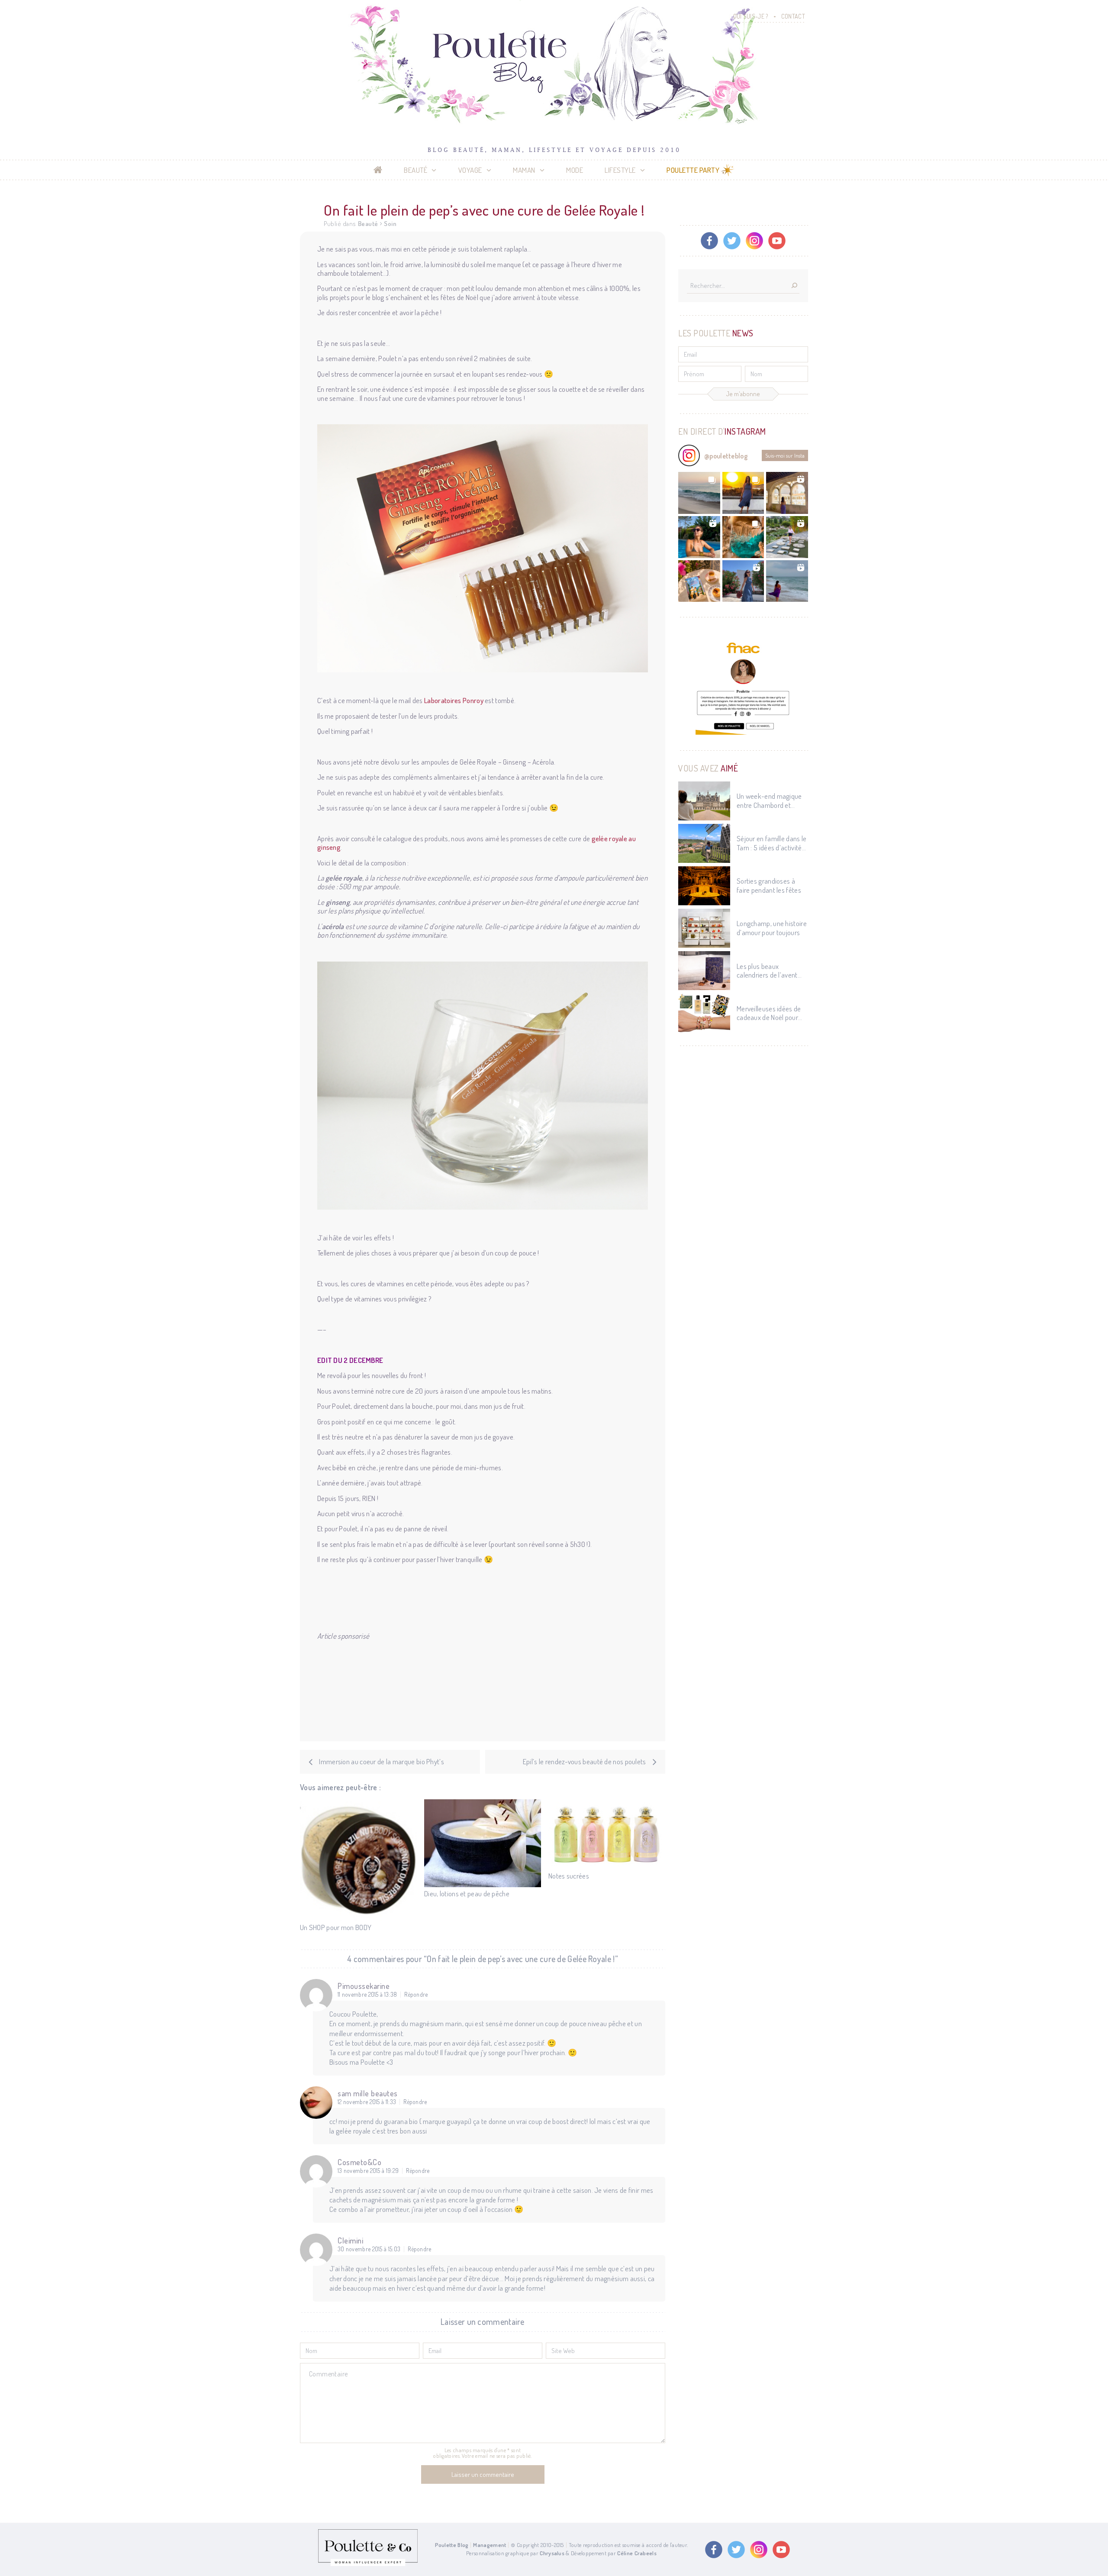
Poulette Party (693, 170)
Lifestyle (620, 170)
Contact (793, 16)
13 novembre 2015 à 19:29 (368, 2171)
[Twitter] (732, 241)
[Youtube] (777, 241)
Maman (524, 170)
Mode (575, 170)
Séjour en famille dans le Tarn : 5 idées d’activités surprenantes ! (772, 843)
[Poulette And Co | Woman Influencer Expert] (368, 2564)
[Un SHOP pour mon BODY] (358, 1860)
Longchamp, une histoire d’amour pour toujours (772, 928)
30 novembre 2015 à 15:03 (369, 2249)
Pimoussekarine (364, 1986)
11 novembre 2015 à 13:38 (367, 1995)
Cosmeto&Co (359, 2162)
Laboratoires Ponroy (454, 700)
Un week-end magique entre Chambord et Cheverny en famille (769, 801)
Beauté (415, 170)
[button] (699, 493)
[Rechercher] (794, 286)
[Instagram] (754, 241)
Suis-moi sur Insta (785, 455)
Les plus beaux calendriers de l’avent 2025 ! (767, 971)
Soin (390, 224)
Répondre (416, 1995)
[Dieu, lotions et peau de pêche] (483, 1843)
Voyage (470, 170)
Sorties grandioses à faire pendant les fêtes (769, 885)
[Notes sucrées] (607, 1834)
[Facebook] (709, 241)
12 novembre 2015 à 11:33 (367, 2102)
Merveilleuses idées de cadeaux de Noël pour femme (769, 1013)
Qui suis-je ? (751, 16)
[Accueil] (378, 170)
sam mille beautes (368, 2093)
